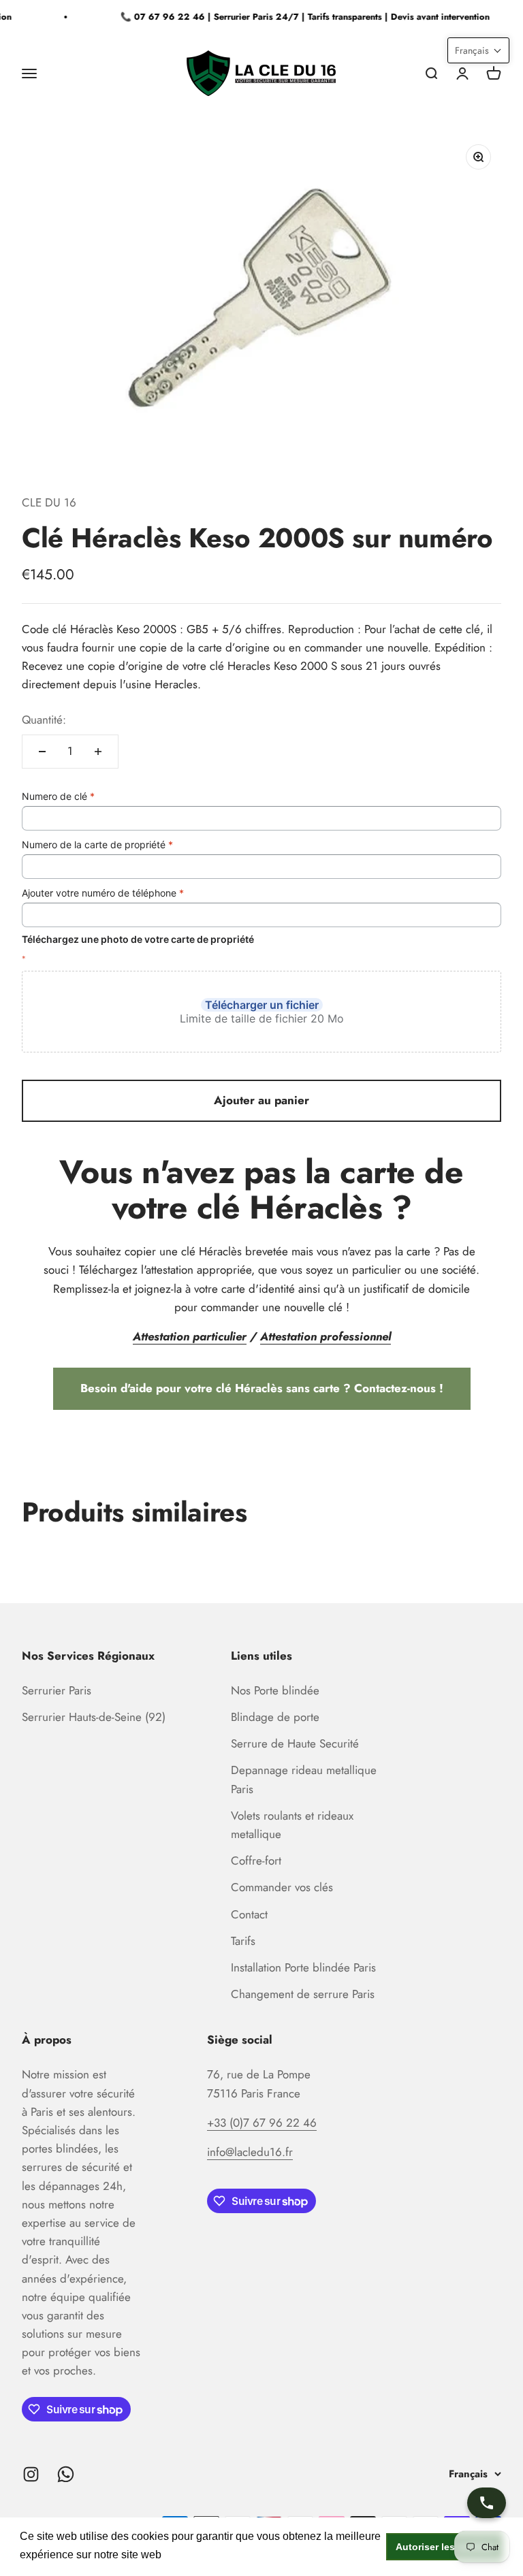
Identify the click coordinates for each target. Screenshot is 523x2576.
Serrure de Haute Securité (295, 1743)
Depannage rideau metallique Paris (304, 1779)
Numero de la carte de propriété (97, 844)
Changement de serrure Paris (303, 1994)
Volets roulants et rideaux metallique (292, 1825)
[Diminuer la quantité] (42, 752)
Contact (249, 1914)
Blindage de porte (275, 1717)
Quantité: (44, 720)
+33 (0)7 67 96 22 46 (262, 2123)
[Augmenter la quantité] (98, 752)
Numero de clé (58, 796)
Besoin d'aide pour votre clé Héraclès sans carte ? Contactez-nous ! (262, 1388)
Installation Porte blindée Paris (303, 1967)
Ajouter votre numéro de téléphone (103, 893)
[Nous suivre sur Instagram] (31, 2474)
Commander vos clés (282, 1887)
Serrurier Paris (57, 1690)
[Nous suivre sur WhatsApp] (66, 2474)
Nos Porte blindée (275, 1690)
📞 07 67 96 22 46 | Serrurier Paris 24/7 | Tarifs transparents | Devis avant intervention (298, 17)
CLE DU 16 (49, 502)
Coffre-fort (256, 1861)
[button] (478, 50)
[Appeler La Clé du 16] (487, 2503)
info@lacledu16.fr (250, 2152)
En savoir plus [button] (201, 2555)
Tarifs (243, 1941)
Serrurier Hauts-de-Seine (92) (94, 1717)
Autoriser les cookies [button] (445, 2547)
